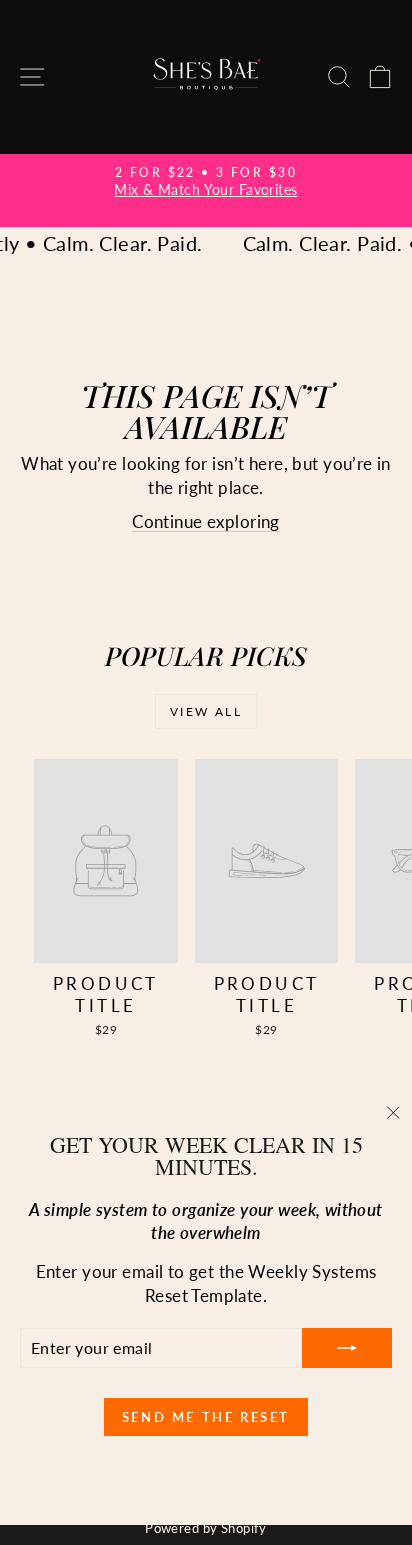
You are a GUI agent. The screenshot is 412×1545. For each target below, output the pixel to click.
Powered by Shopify (206, 1528)
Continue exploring (206, 521)
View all (206, 711)
